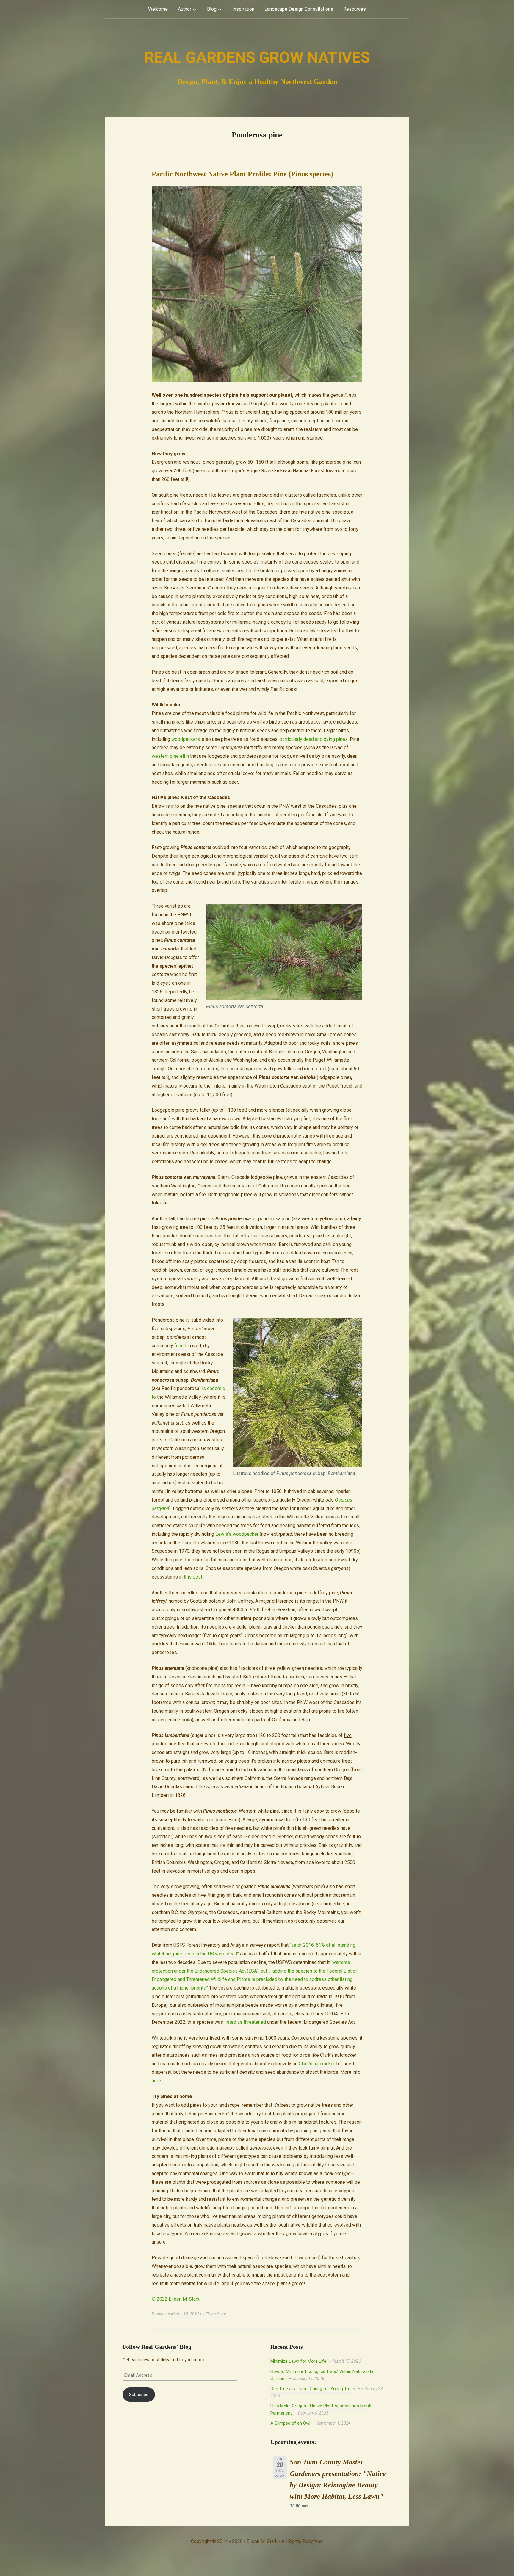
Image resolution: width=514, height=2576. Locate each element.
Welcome (158, 9)
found (180, 1346)
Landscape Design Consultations (299, 9)
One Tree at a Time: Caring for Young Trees (313, 2389)
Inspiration (243, 9)
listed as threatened (245, 2022)
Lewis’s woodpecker (237, 1534)
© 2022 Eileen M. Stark (176, 2299)
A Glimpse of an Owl (290, 2423)
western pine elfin (170, 756)
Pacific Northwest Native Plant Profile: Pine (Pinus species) (242, 174)
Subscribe (139, 2395)
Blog (212, 9)
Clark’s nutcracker (317, 2064)
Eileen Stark (216, 2314)
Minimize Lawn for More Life (298, 2361)
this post (193, 1577)
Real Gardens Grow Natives (257, 58)
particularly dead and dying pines (314, 739)
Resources (355, 9)
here (156, 2081)
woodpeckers (186, 739)
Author (185, 9)
